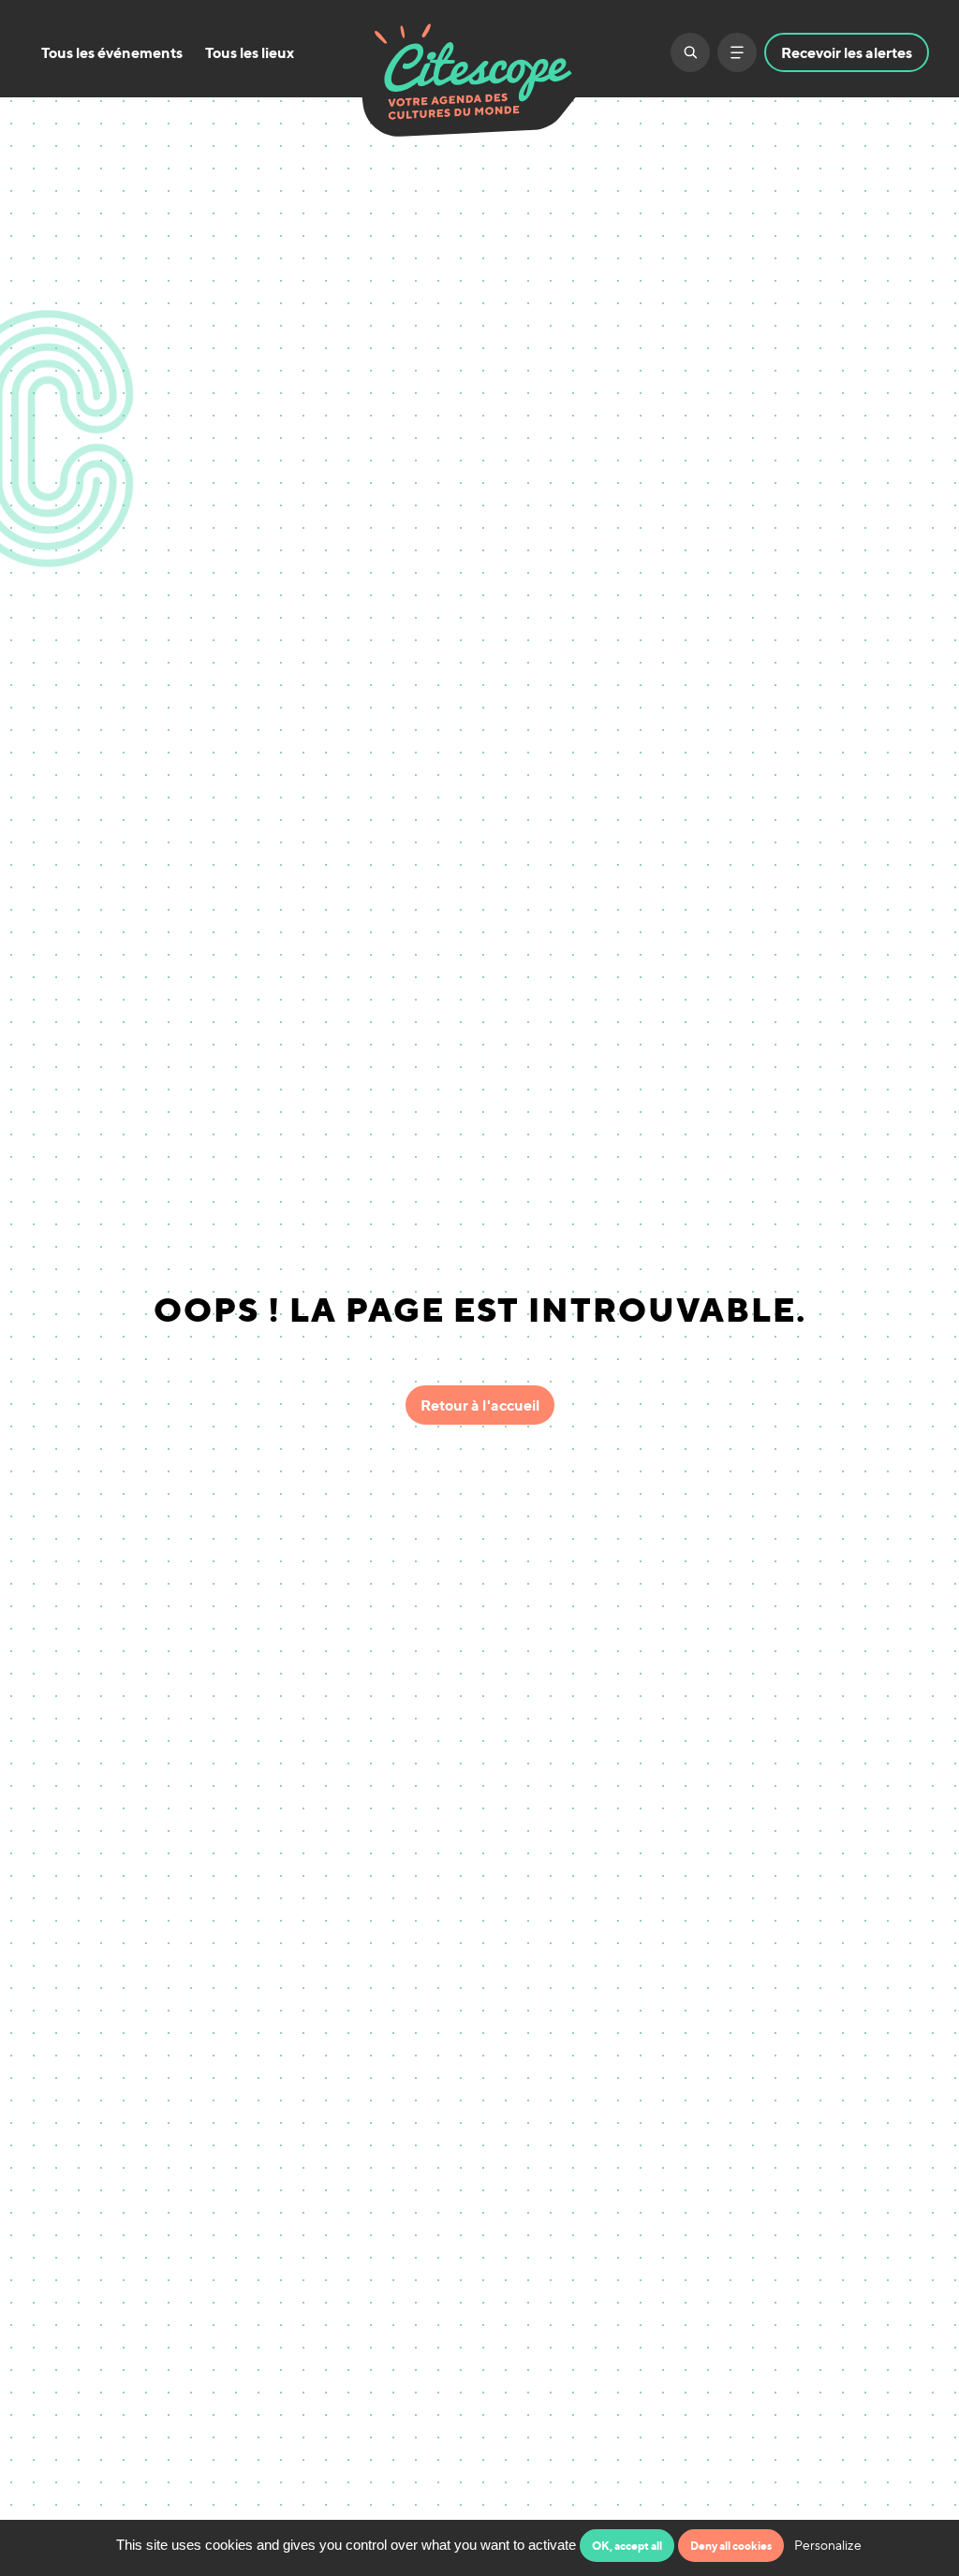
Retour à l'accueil (480, 1405)
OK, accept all (627, 2546)
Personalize (828, 2545)
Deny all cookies (731, 2546)
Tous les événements (112, 52)
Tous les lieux (250, 52)
